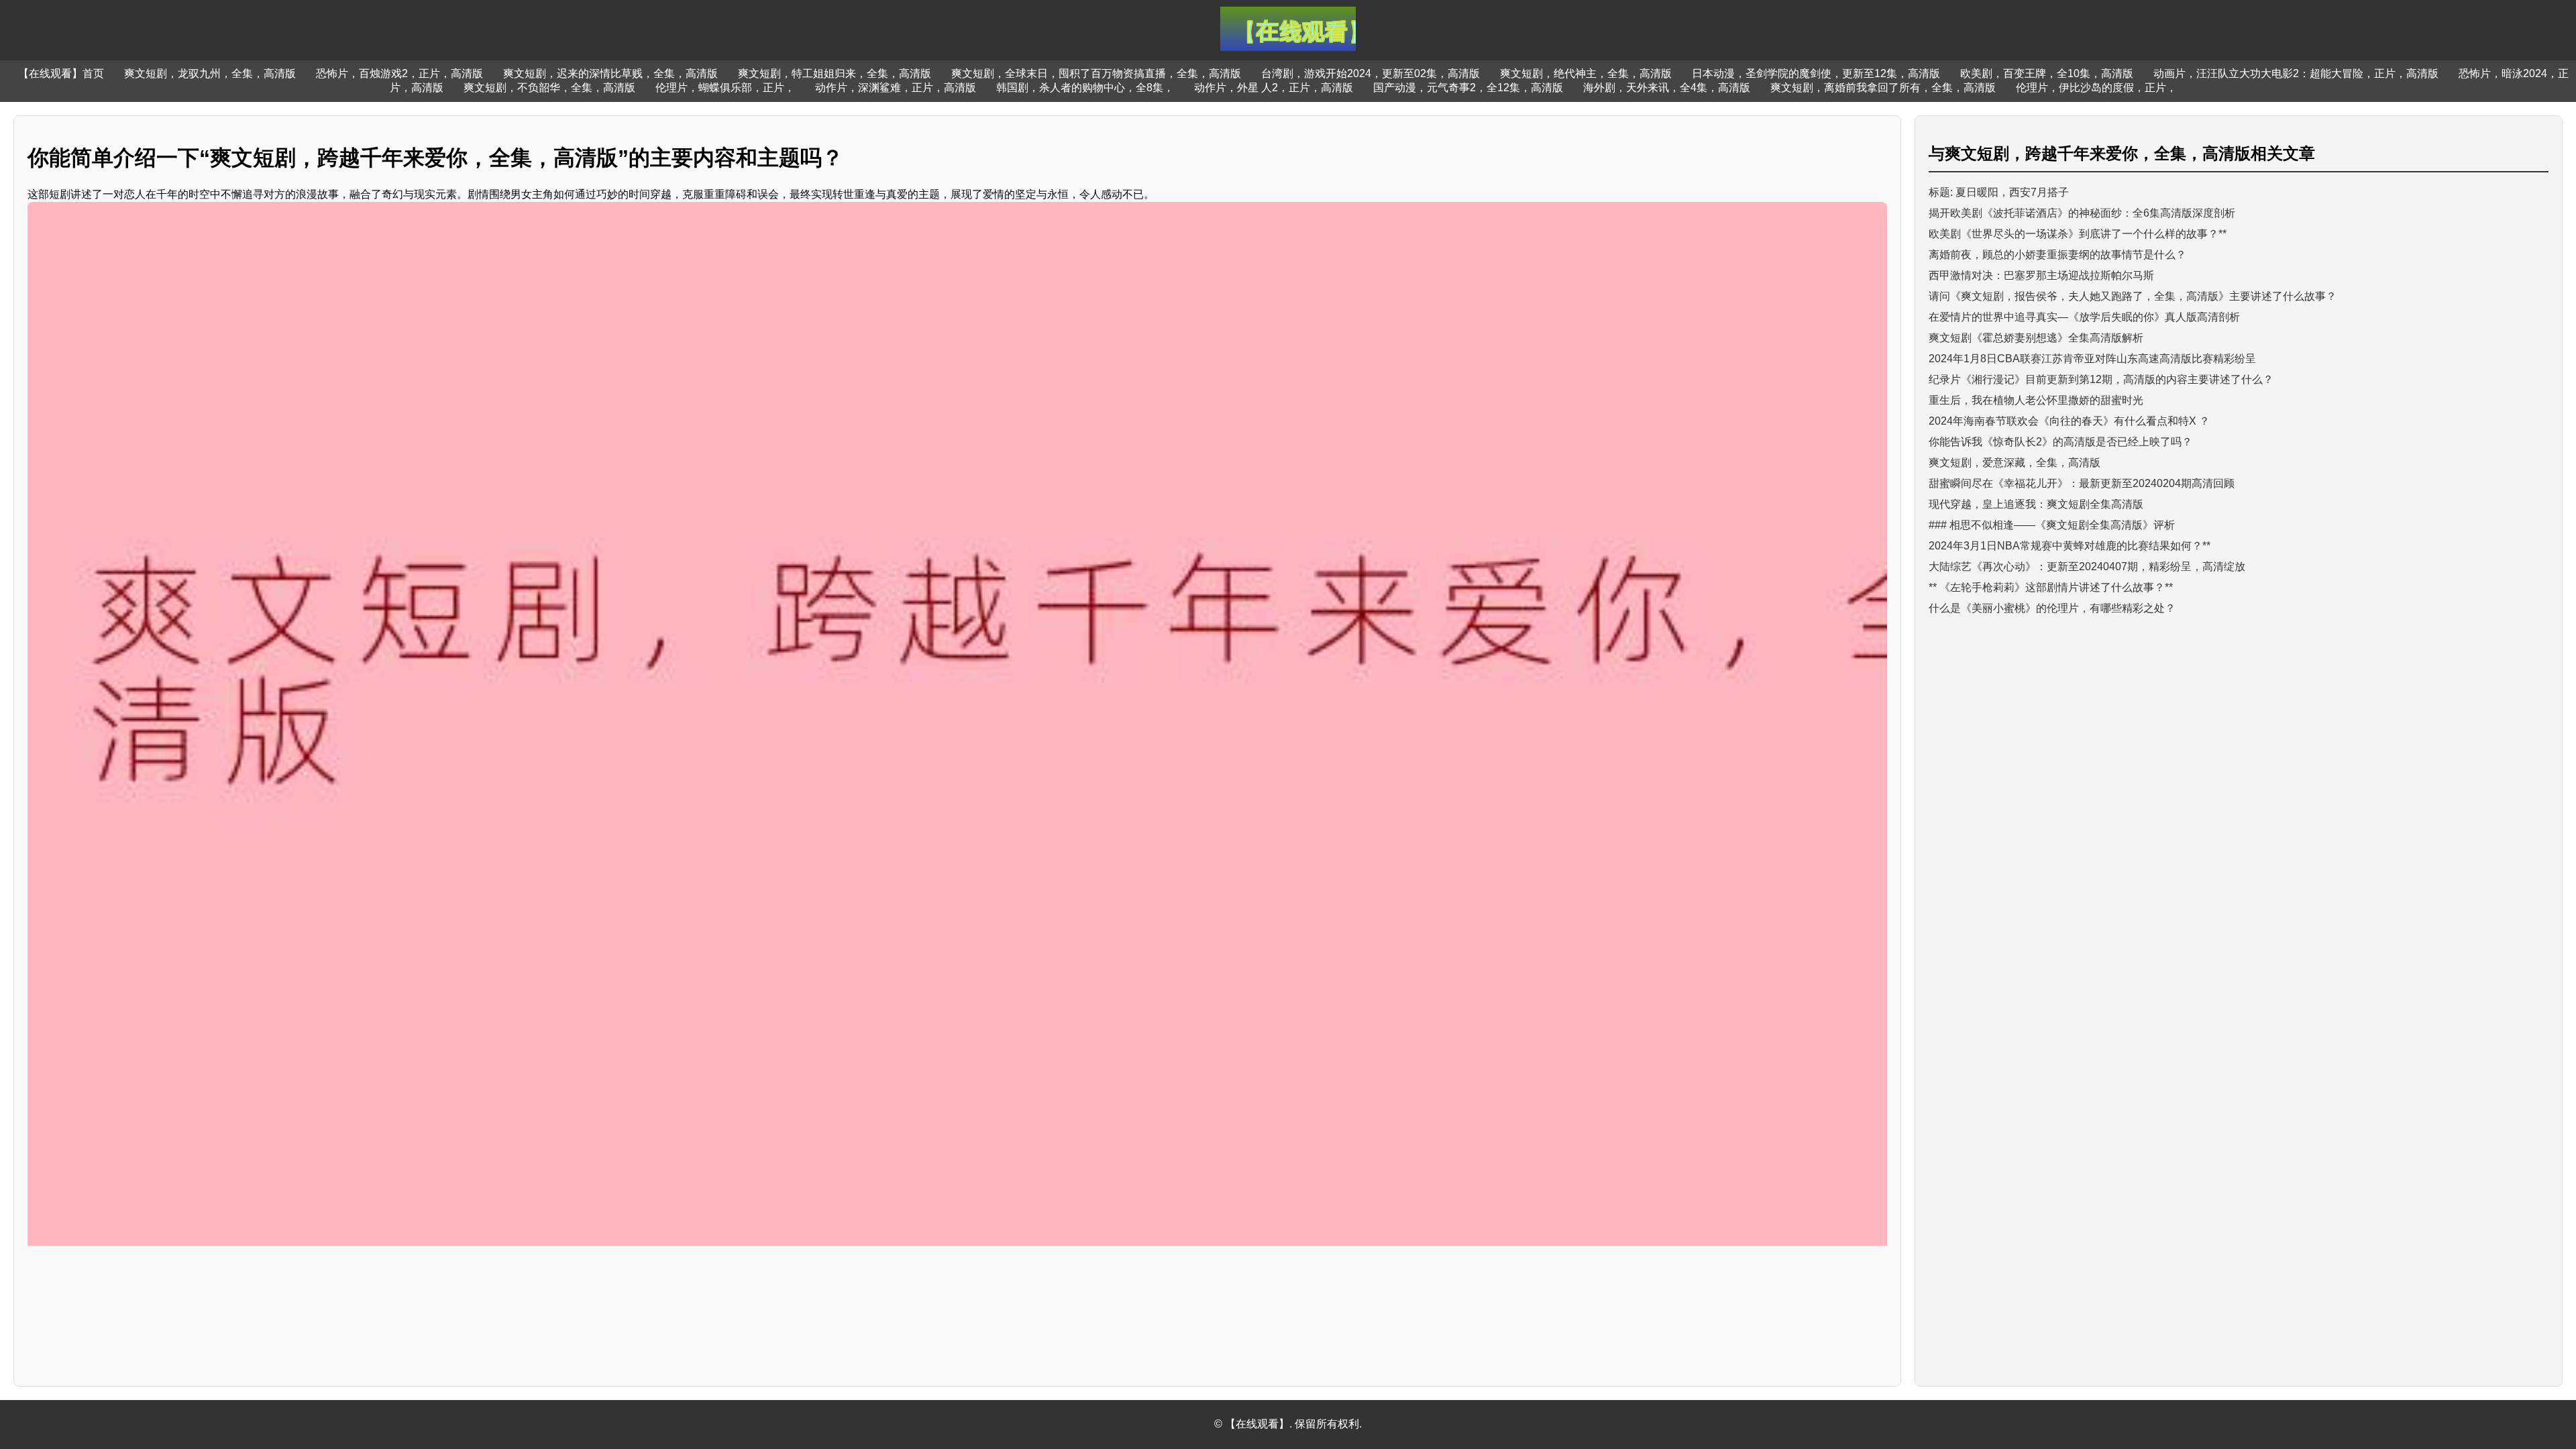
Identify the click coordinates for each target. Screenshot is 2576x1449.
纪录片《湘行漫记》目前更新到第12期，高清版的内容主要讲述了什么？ (2101, 379)
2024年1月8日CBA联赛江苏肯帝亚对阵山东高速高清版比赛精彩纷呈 (2092, 359)
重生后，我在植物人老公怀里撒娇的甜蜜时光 (2036, 400)
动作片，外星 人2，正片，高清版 (1274, 88)
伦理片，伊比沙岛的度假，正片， (2096, 88)
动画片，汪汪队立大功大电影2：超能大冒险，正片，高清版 (2296, 73)
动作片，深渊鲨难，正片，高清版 (896, 88)
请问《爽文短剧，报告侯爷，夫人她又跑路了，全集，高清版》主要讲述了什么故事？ (2133, 296)
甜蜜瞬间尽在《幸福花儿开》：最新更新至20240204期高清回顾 (2082, 483)
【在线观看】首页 (61, 73)
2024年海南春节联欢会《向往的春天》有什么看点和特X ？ (2069, 421)
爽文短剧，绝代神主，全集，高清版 (1586, 73)
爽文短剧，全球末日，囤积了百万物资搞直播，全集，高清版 (1096, 73)
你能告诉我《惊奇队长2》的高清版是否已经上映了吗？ (2060, 442)
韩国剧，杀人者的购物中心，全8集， (1085, 88)
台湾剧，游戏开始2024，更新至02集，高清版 (1371, 73)
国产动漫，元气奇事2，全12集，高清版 (1468, 88)
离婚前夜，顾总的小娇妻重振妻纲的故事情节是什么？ (2057, 255)
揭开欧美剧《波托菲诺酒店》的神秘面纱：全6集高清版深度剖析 (2082, 213)
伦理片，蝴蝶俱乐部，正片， (725, 88)
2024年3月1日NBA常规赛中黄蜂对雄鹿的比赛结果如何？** (2070, 546)
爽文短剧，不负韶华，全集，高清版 (549, 88)
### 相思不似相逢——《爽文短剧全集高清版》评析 (2052, 525)
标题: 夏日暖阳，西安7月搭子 (1999, 192)
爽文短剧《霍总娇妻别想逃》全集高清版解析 (2036, 338)
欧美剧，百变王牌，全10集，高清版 (2047, 73)
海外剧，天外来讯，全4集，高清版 (1667, 88)
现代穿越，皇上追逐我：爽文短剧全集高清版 (2036, 504)
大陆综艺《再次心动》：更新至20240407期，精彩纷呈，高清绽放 (2087, 567)
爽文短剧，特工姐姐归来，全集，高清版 (835, 73)
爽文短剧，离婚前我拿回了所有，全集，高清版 (1883, 88)
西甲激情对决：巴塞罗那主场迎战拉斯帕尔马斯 (2041, 275)
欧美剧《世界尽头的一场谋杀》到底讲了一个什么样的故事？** (2078, 234)
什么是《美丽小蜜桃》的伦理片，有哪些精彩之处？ (2052, 608)
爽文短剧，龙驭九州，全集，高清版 (210, 73)
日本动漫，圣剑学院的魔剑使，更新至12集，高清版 (1816, 73)
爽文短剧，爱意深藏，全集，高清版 (2015, 463)
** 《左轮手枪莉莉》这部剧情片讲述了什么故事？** (2051, 587)
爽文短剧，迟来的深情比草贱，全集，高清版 (610, 73)
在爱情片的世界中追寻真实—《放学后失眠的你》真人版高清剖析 (2084, 317)
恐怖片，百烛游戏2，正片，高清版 (399, 73)
